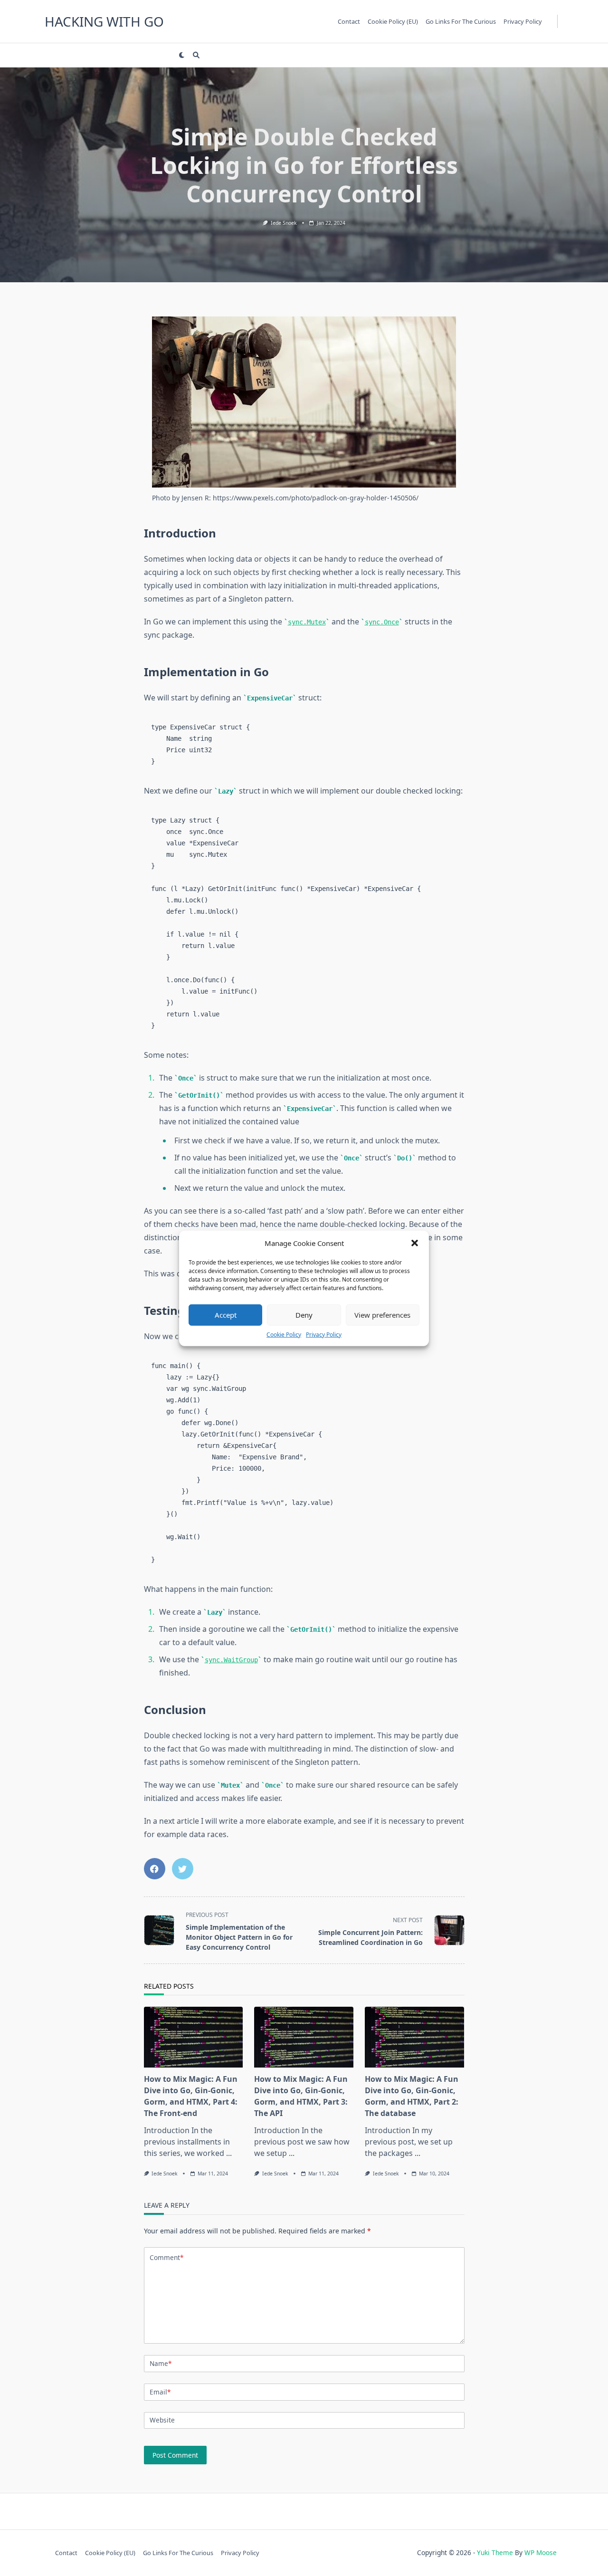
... (229, 2153)
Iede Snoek (284, 223)
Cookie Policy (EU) (393, 21)
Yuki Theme (495, 2552)
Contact (349, 21)
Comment (166, 2257)
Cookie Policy (284, 1334)
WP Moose (541, 2552)
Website (162, 2420)
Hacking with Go (104, 21)
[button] (415, 1243)
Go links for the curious (461, 21)
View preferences (382, 1314)
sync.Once (382, 622)
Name (161, 2363)
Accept (226, 1314)
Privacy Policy (324, 1334)
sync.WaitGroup (231, 1660)
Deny (304, 1314)
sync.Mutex (307, 622)
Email (160, 2392)
